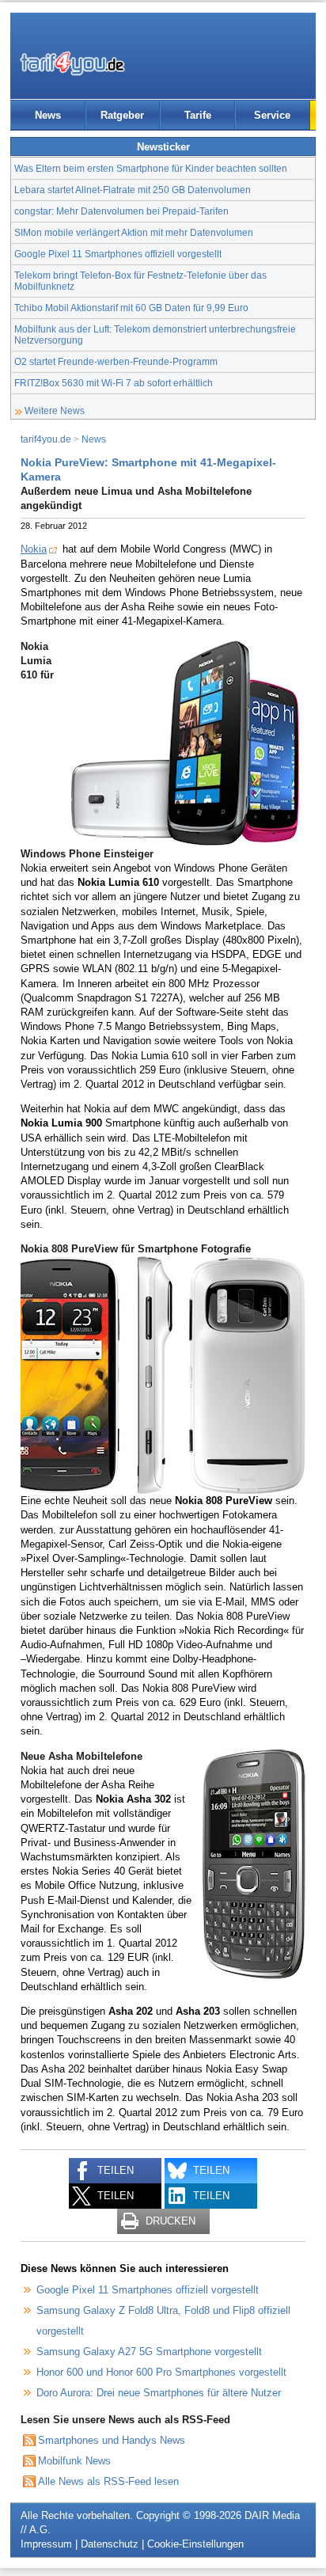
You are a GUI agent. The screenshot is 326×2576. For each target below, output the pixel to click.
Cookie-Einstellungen (195, 2544)
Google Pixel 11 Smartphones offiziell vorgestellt (118, 254)
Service (272, 115)
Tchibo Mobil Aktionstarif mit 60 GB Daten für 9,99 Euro (131, 308)
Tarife (198, 115)
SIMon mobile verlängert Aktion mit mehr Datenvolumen (134, 232)
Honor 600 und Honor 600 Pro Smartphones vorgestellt (161, 2372)
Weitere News (55, 410)
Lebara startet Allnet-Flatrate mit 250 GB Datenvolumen (133, 190)
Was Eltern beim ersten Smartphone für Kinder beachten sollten (151, 168)
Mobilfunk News (74, 2461)
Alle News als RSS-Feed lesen (108, 2481)
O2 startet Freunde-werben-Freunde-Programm (116, 361)
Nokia (34, 549)
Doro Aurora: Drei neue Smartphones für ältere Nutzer (159, 2393)
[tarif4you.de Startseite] (72, 63)
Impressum (46, 2544)
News (48, 115)
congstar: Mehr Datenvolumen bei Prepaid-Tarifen (121, 211)
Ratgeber (122, 115)
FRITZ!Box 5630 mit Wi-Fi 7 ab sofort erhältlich (114, 383)
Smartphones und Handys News (112, 2440)
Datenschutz (110, 2544)
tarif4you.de (46, 439)
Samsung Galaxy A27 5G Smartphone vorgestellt (149, 2352)
